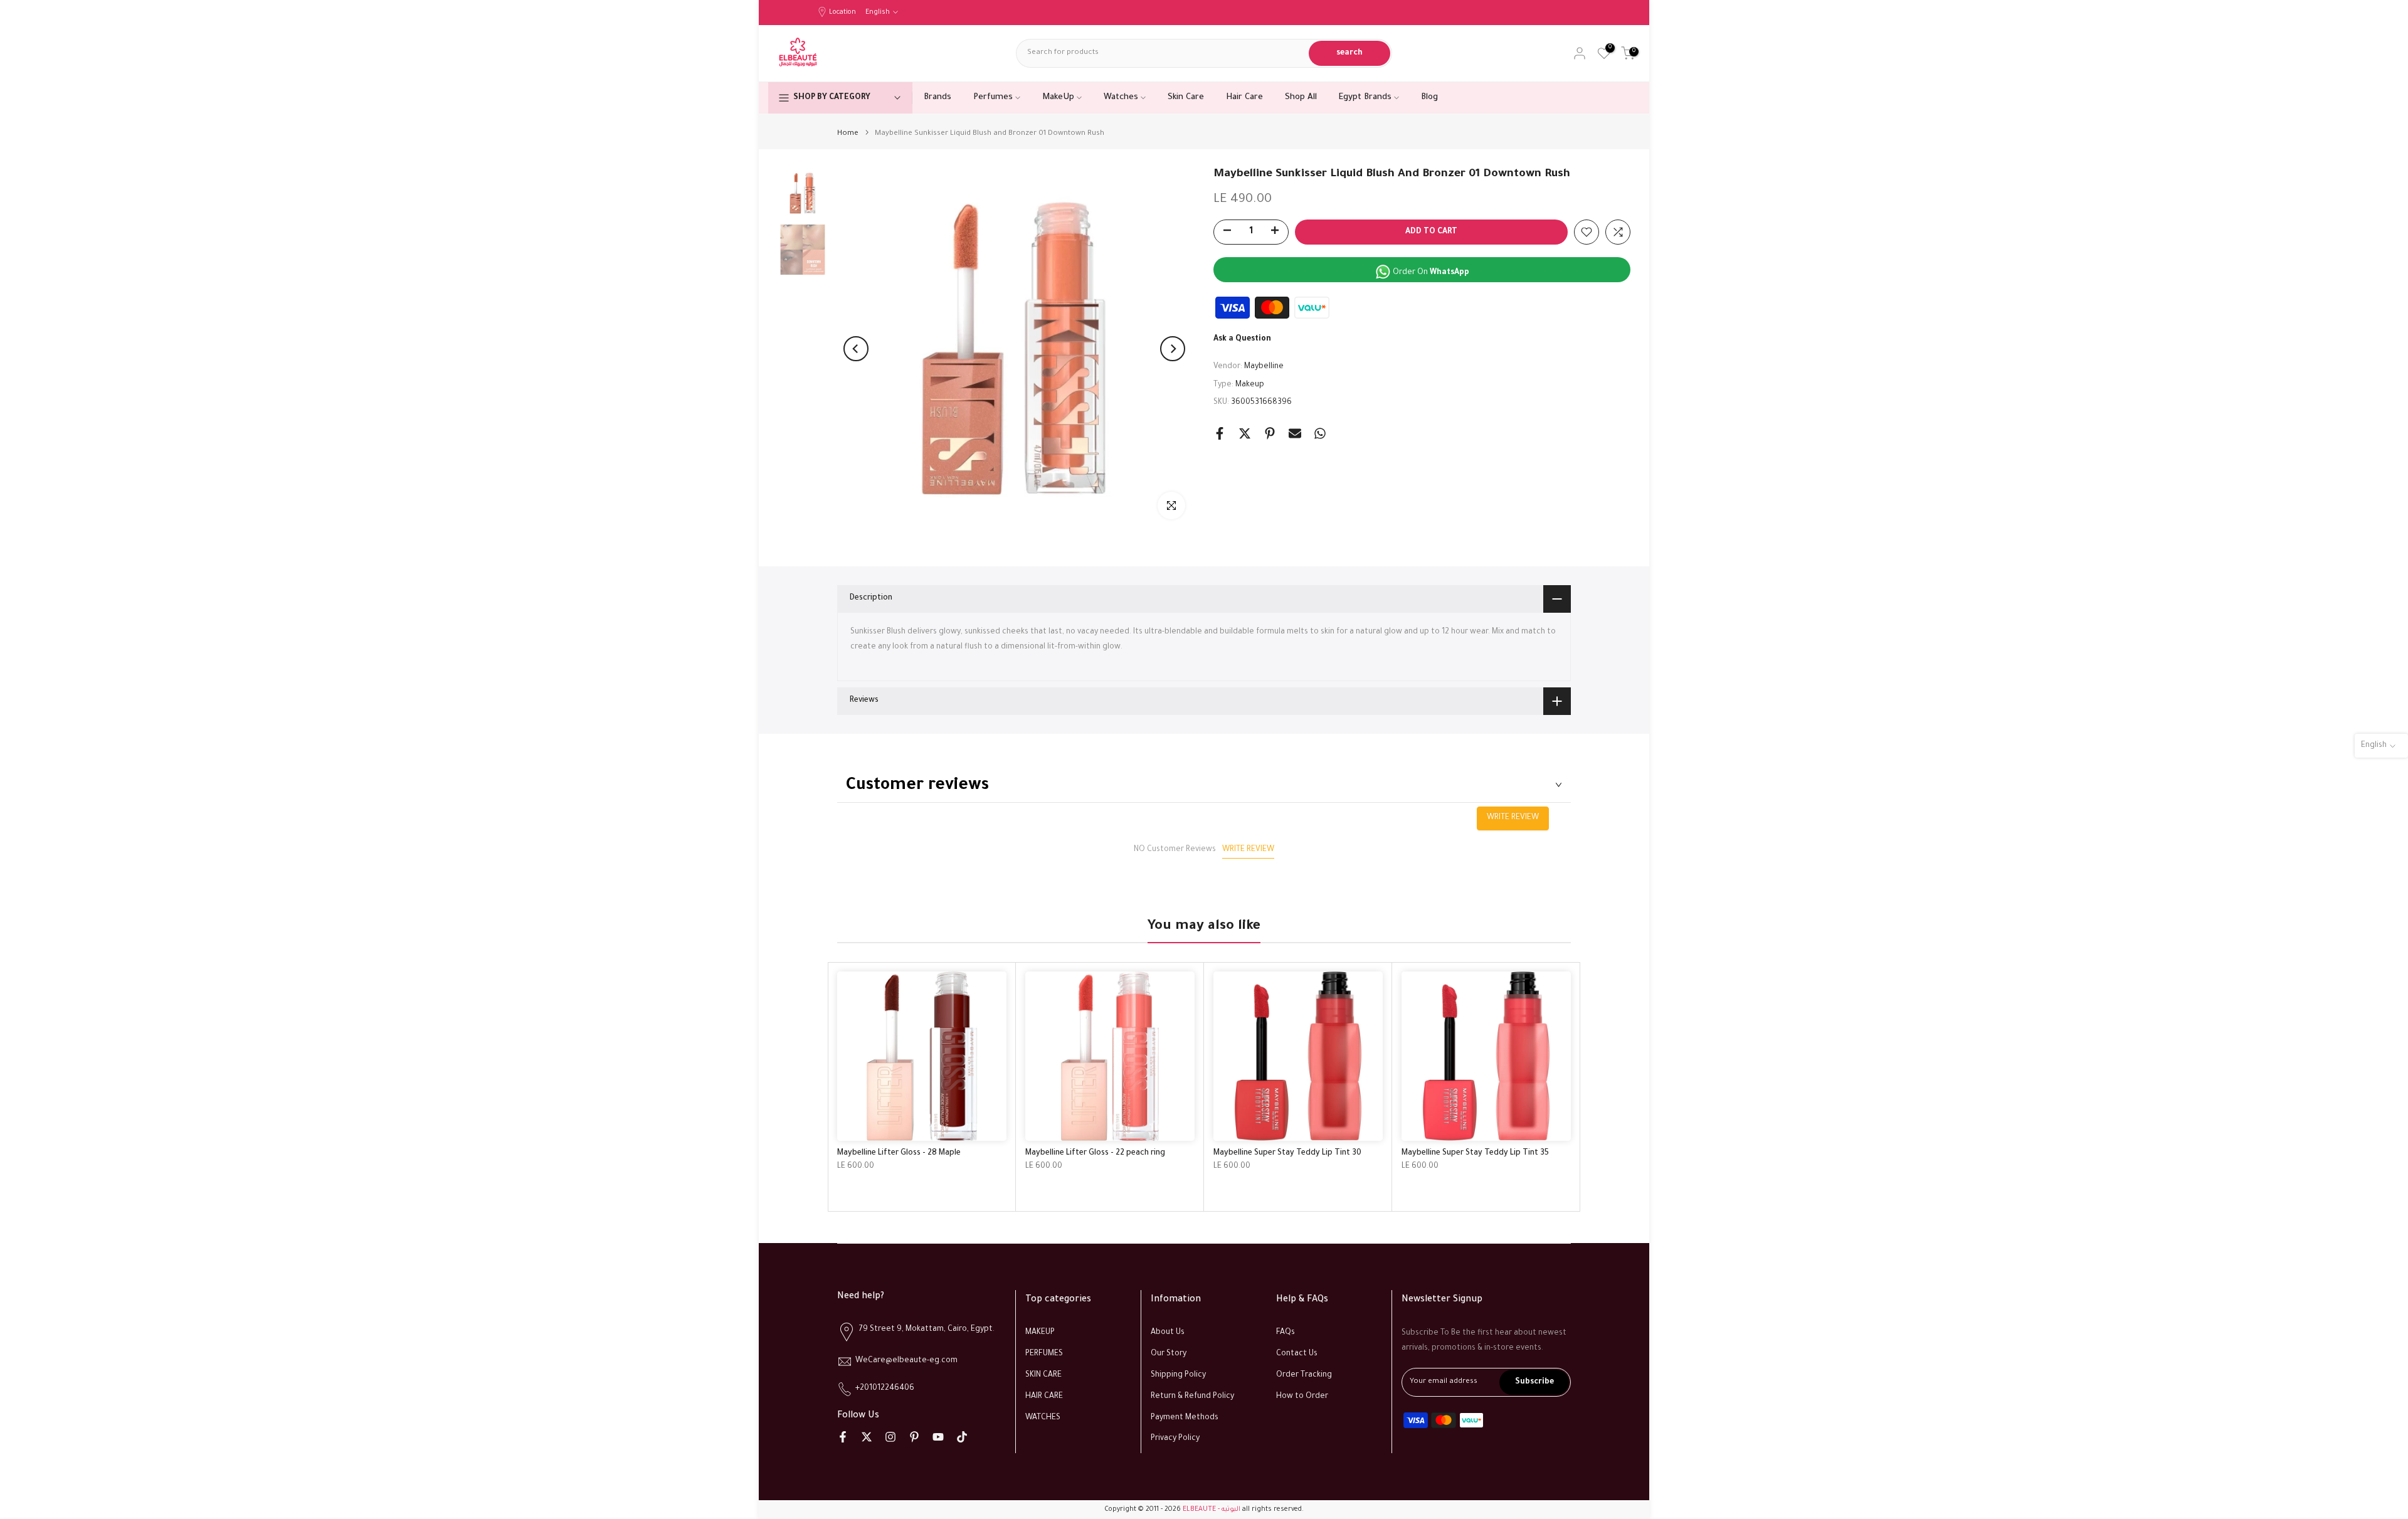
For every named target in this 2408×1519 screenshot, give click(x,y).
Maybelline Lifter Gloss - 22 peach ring (1095, 1153)
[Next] (1173, 349)
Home (848, 134)
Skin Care (1186, 98)
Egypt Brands (1365, 98)
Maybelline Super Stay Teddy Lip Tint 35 (1475, 1153)
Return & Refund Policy (1192, 1397)
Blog (1429, 98)
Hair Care (1244, 98)
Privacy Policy (1175, 1439)
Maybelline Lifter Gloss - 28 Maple (899, 1153)
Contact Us (1297, 1354)
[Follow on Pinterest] (914, 1437)
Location (842, 13)
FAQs (1286, 1333)
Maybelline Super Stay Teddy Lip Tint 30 (1287, 1153)
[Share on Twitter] (1245, 433)
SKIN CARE (1043, 1375)
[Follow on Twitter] (867, 1437)
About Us (1168, 1333)
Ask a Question (1242, 339)
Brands (937, 98)
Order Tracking (1304, 1375)
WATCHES (1043, 1417)
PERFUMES (1044, 1354)
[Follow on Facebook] (843, 1437)
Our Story (1169, 1354)
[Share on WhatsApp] (1320, 433)
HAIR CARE (1044, 1397)
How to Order (1302, 1397)
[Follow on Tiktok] (962, 1437)
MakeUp (1058, 98)
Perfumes (993, 98)
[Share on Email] (1295, 433)
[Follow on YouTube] (938, 1437)
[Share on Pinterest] (1270, 433)
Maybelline (1264, 367)
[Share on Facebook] (1220, 433)
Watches (1121, 98)
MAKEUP (1040, 1333)
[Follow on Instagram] (890, 1437)
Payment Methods (1185, 1417)
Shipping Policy (1178, 1375)
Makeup (1250, 385)
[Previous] (856, 349)
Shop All (1301, 98)
